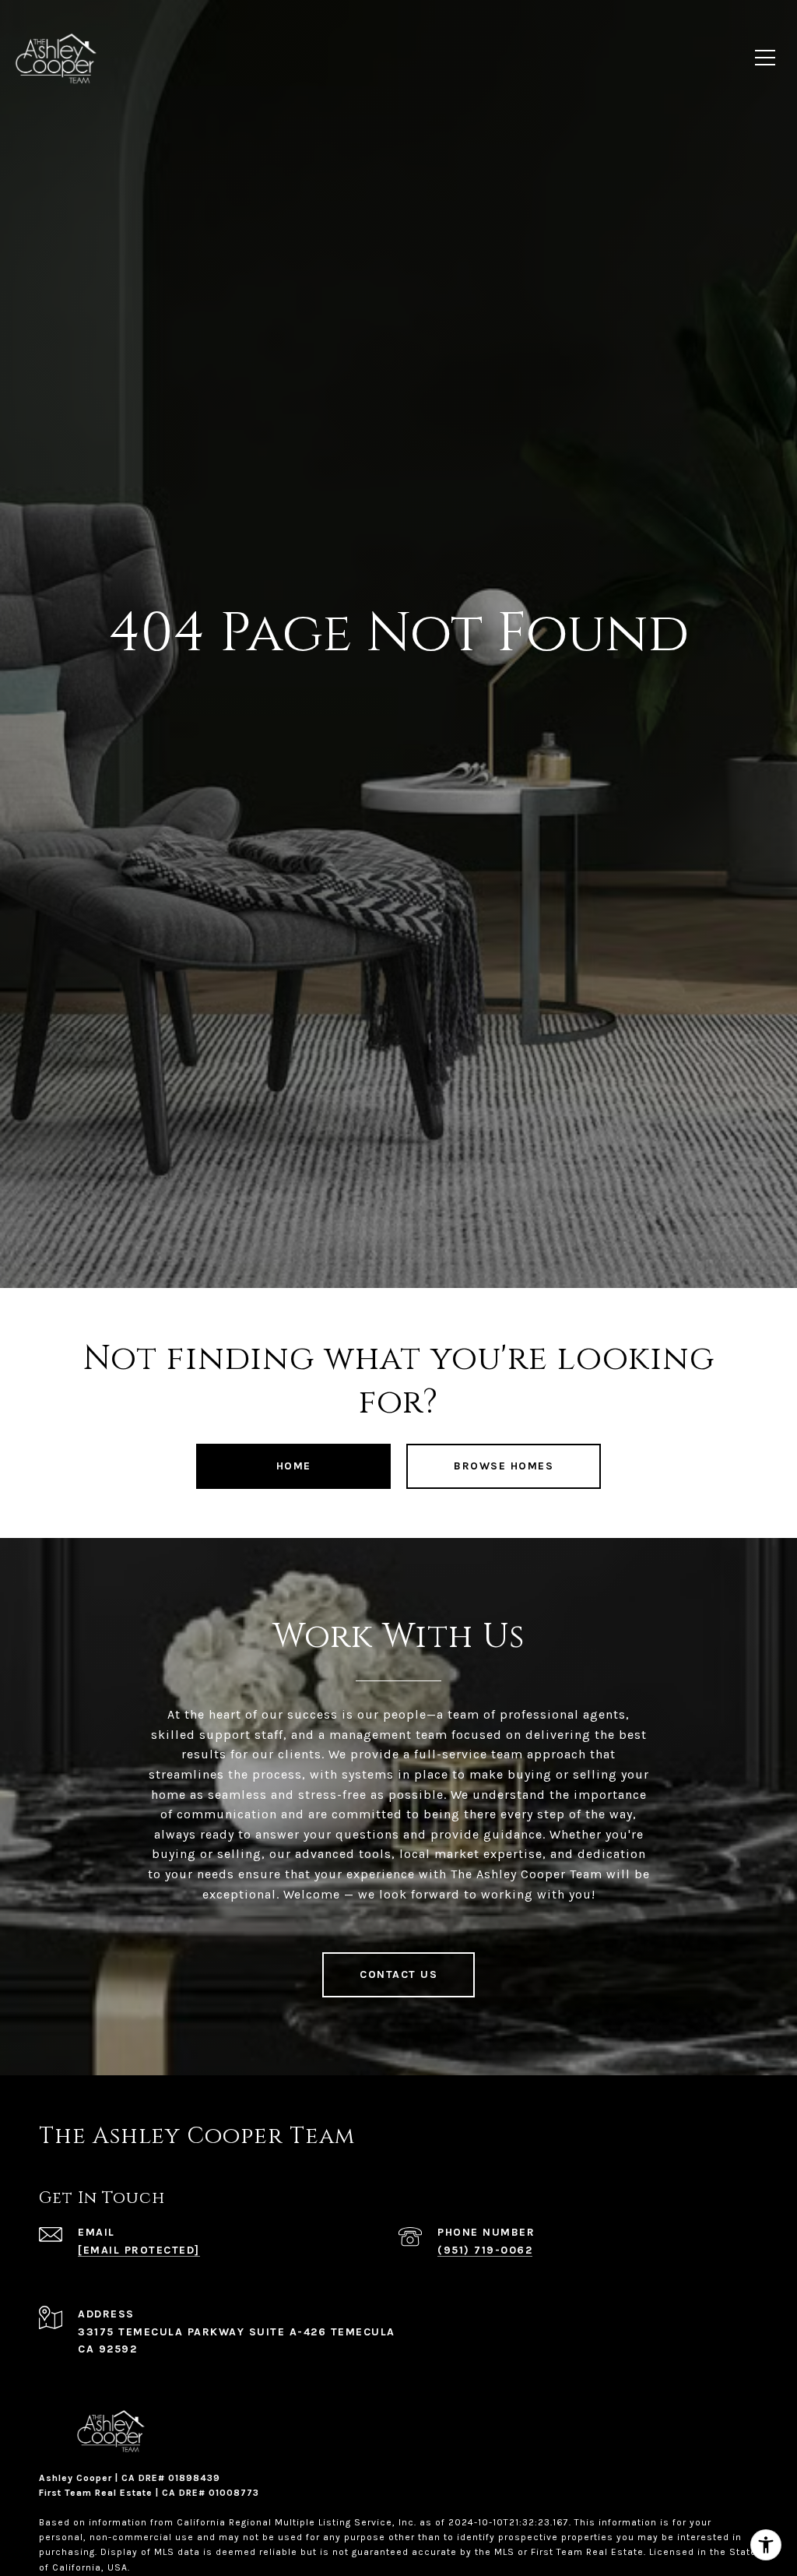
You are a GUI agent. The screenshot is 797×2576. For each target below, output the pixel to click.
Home (294, 1466)
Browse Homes (504, 1466)
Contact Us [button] (398, 1974)
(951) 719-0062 (485, 2250)
